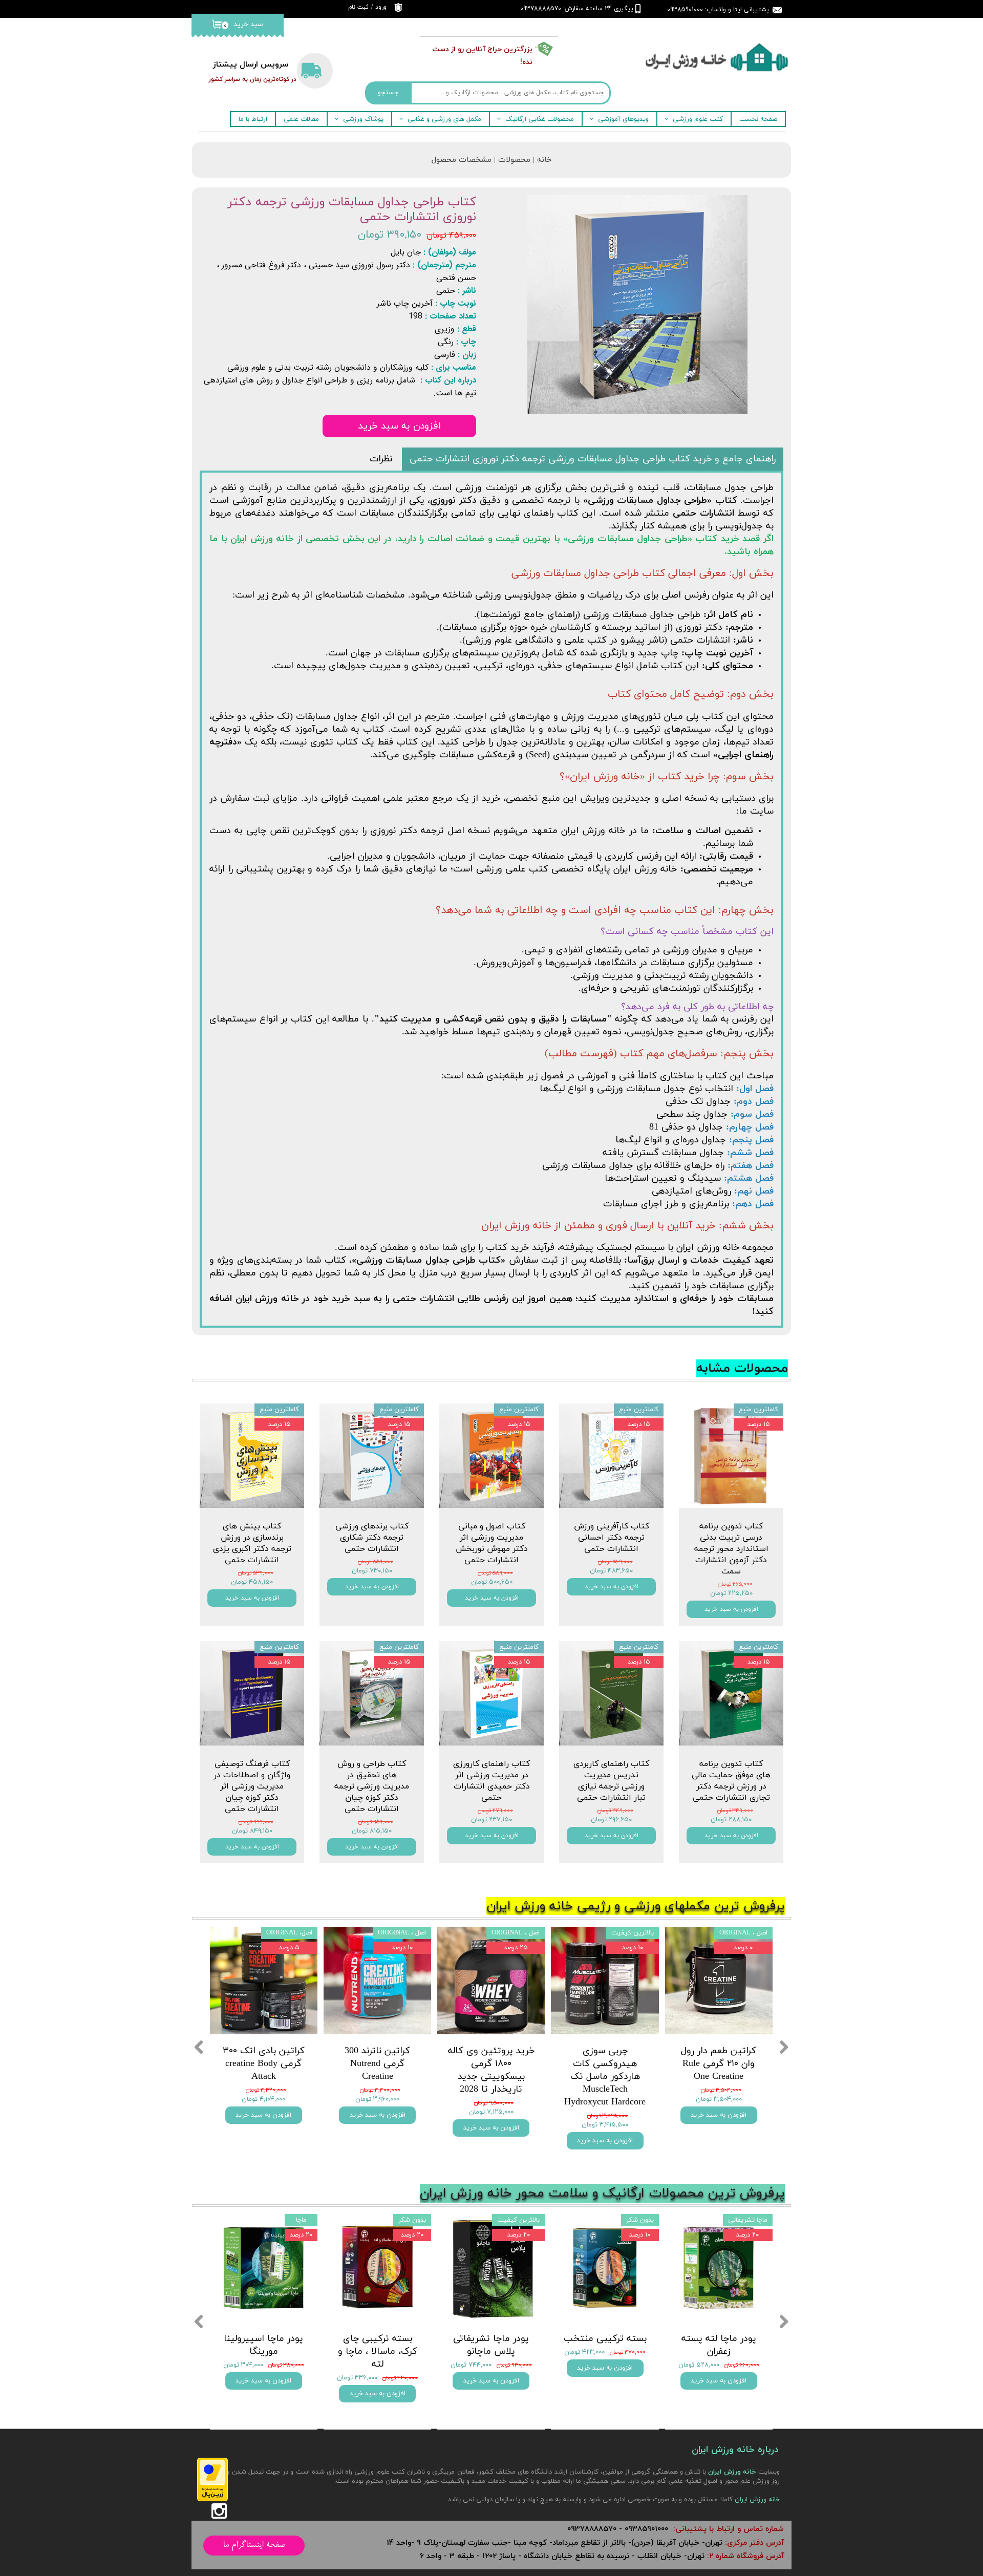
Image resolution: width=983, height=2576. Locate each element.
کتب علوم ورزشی (698, 119)
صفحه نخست (758, 119)
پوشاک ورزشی (363, 119)
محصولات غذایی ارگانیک (540, 119)
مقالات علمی (301, 119)
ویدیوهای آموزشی (623, 119)
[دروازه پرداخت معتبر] (212, 2499)
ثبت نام (358, 7)
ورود (381, 7)
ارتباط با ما (253, 119)
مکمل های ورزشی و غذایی (444, 119)
